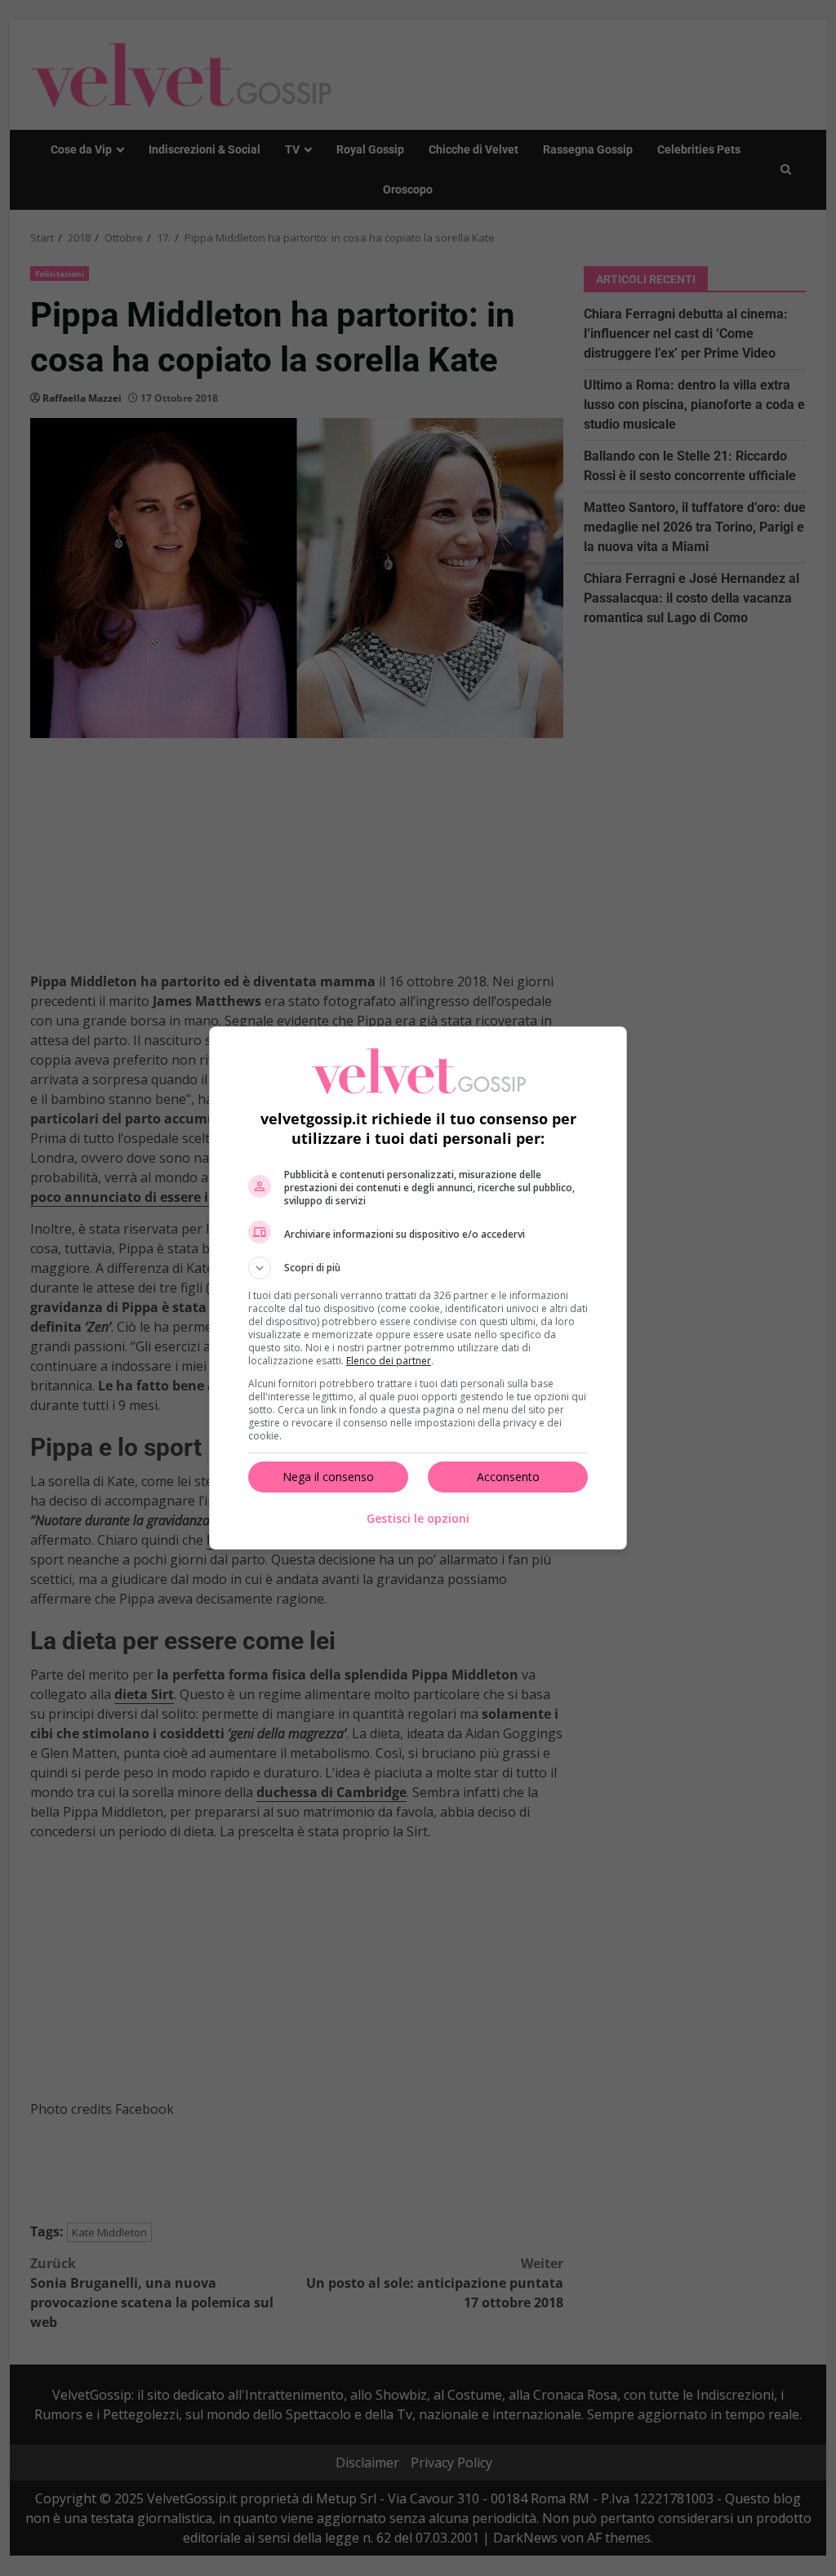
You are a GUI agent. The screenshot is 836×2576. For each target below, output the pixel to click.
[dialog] (418, 1288)
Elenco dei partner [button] (389, 1361)
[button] (418, 1268)
